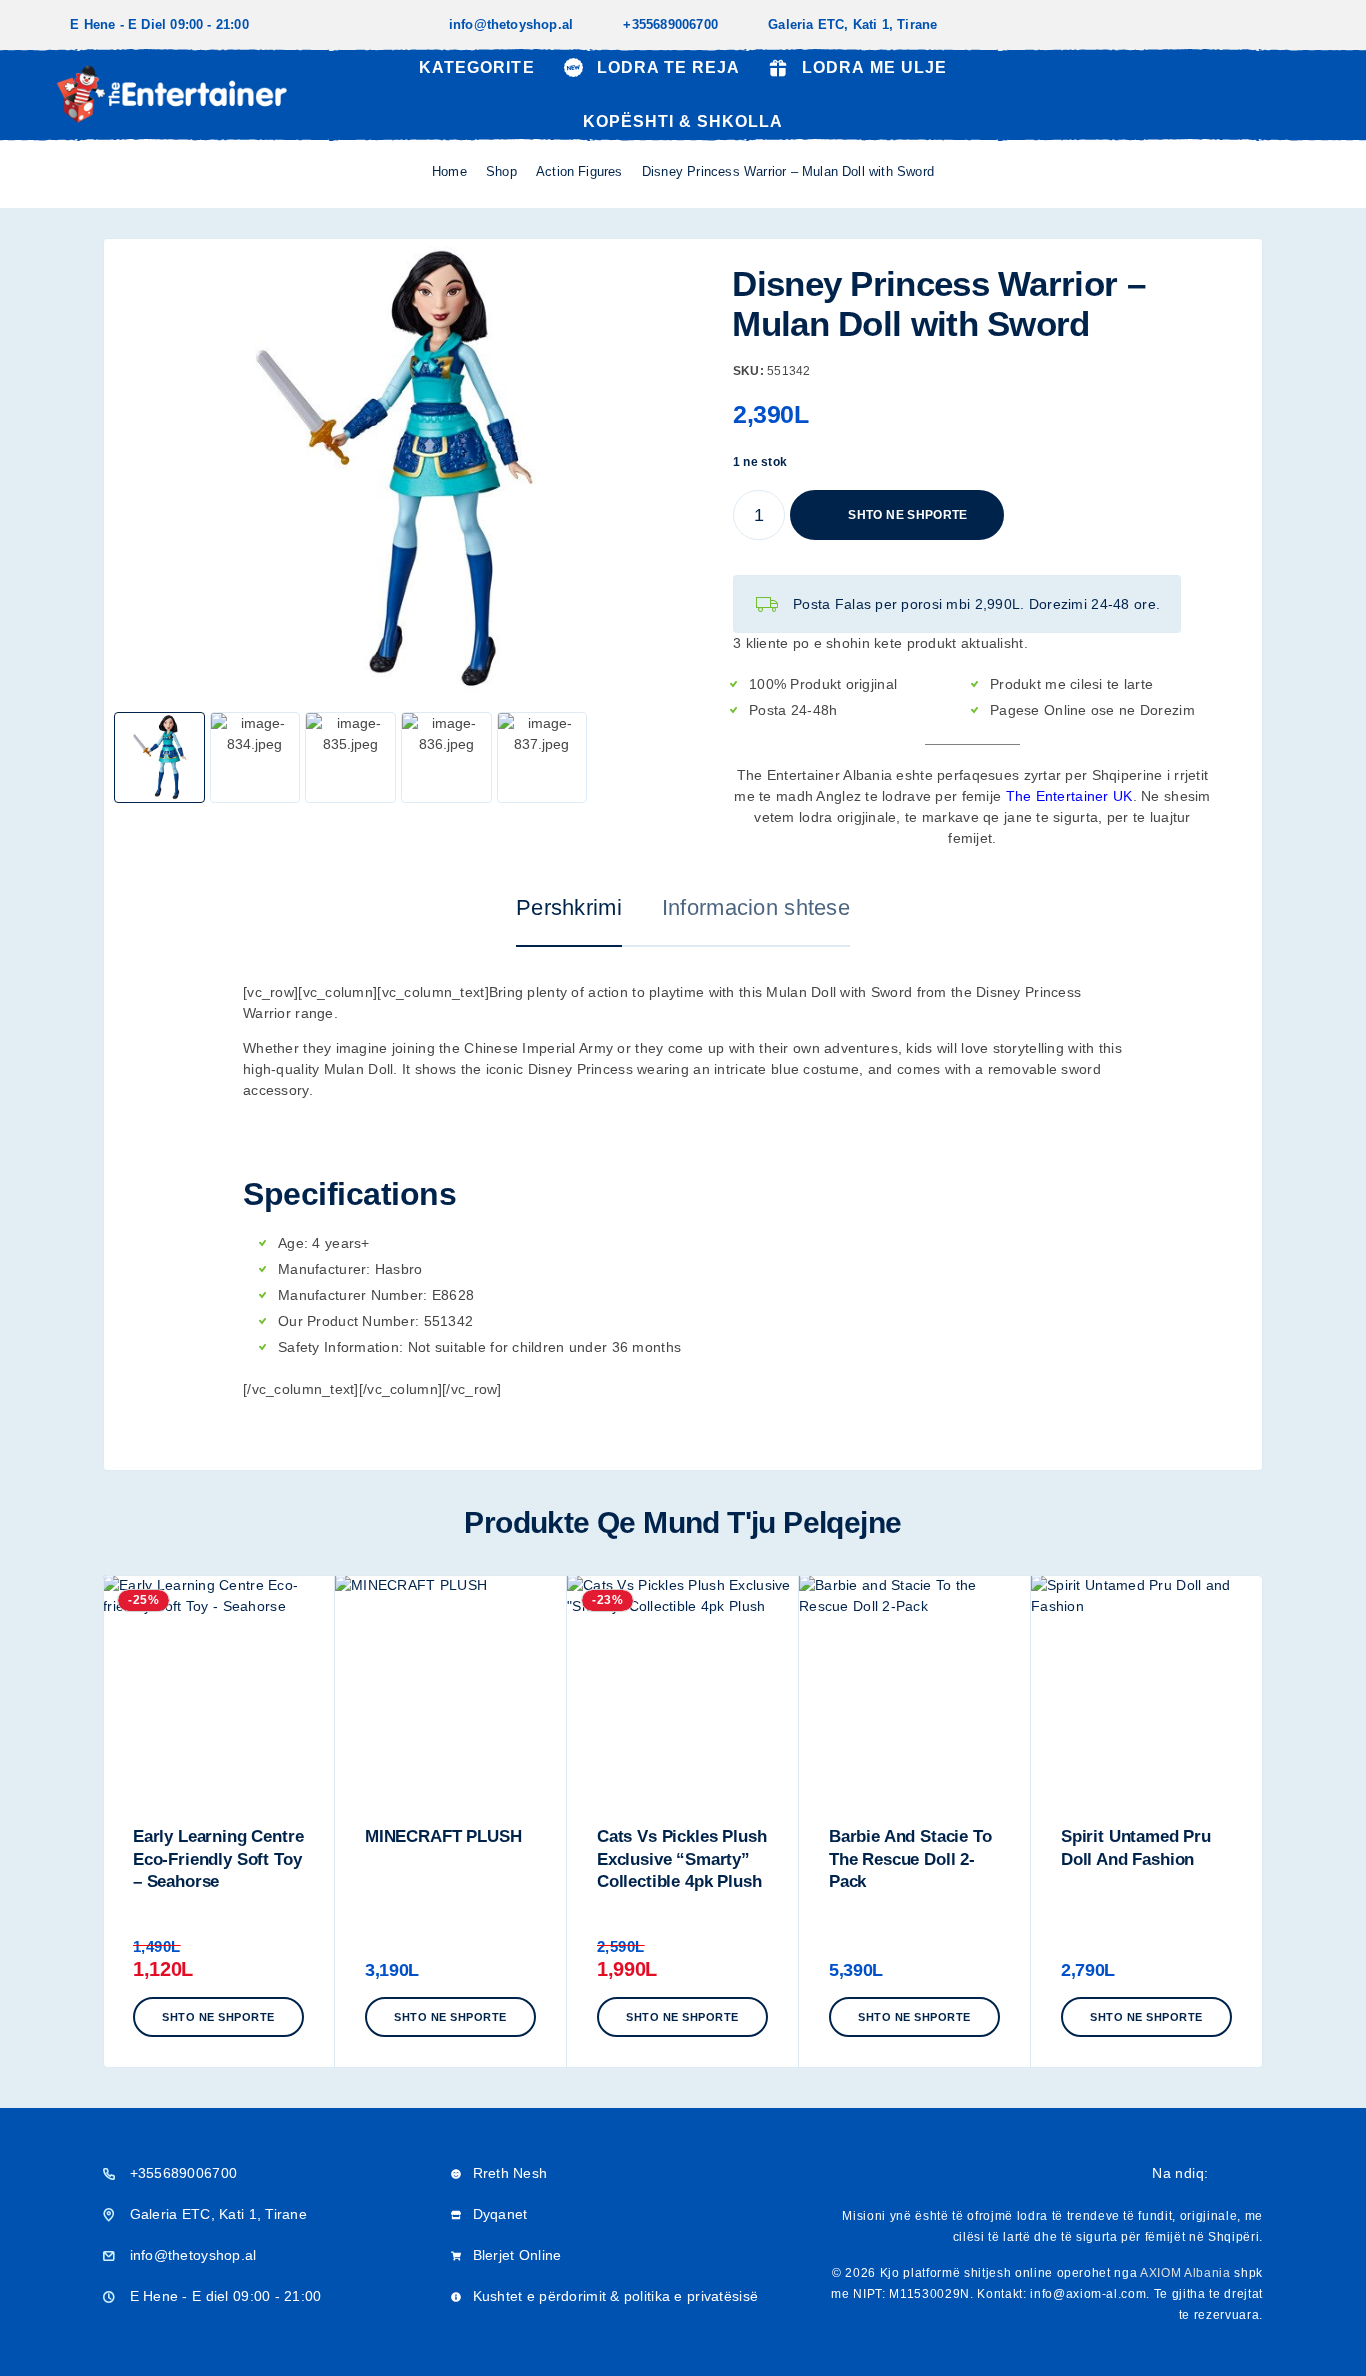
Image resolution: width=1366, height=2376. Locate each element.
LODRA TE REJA (668, 67)
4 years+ (340, 1243)
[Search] (1215, 94)
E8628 (453, 1295)
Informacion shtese (756, 907)
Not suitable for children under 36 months (544, 1347)
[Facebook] (1278, 25)
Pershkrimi (569, 907)
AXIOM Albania (1185, 2273)
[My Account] (1261, 94)
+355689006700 (670, 24)
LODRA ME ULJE (874, 67)
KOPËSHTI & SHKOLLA (683, 121)
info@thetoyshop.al (511, 24)
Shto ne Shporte (907, 506)
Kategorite (476, 67)
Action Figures (579, 171)
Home (449, 171)
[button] (218, 2017)
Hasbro (399, 1269)
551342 (449, 1321)
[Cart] (1308, 92)
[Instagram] (1310, 25)
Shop (501, 171)
